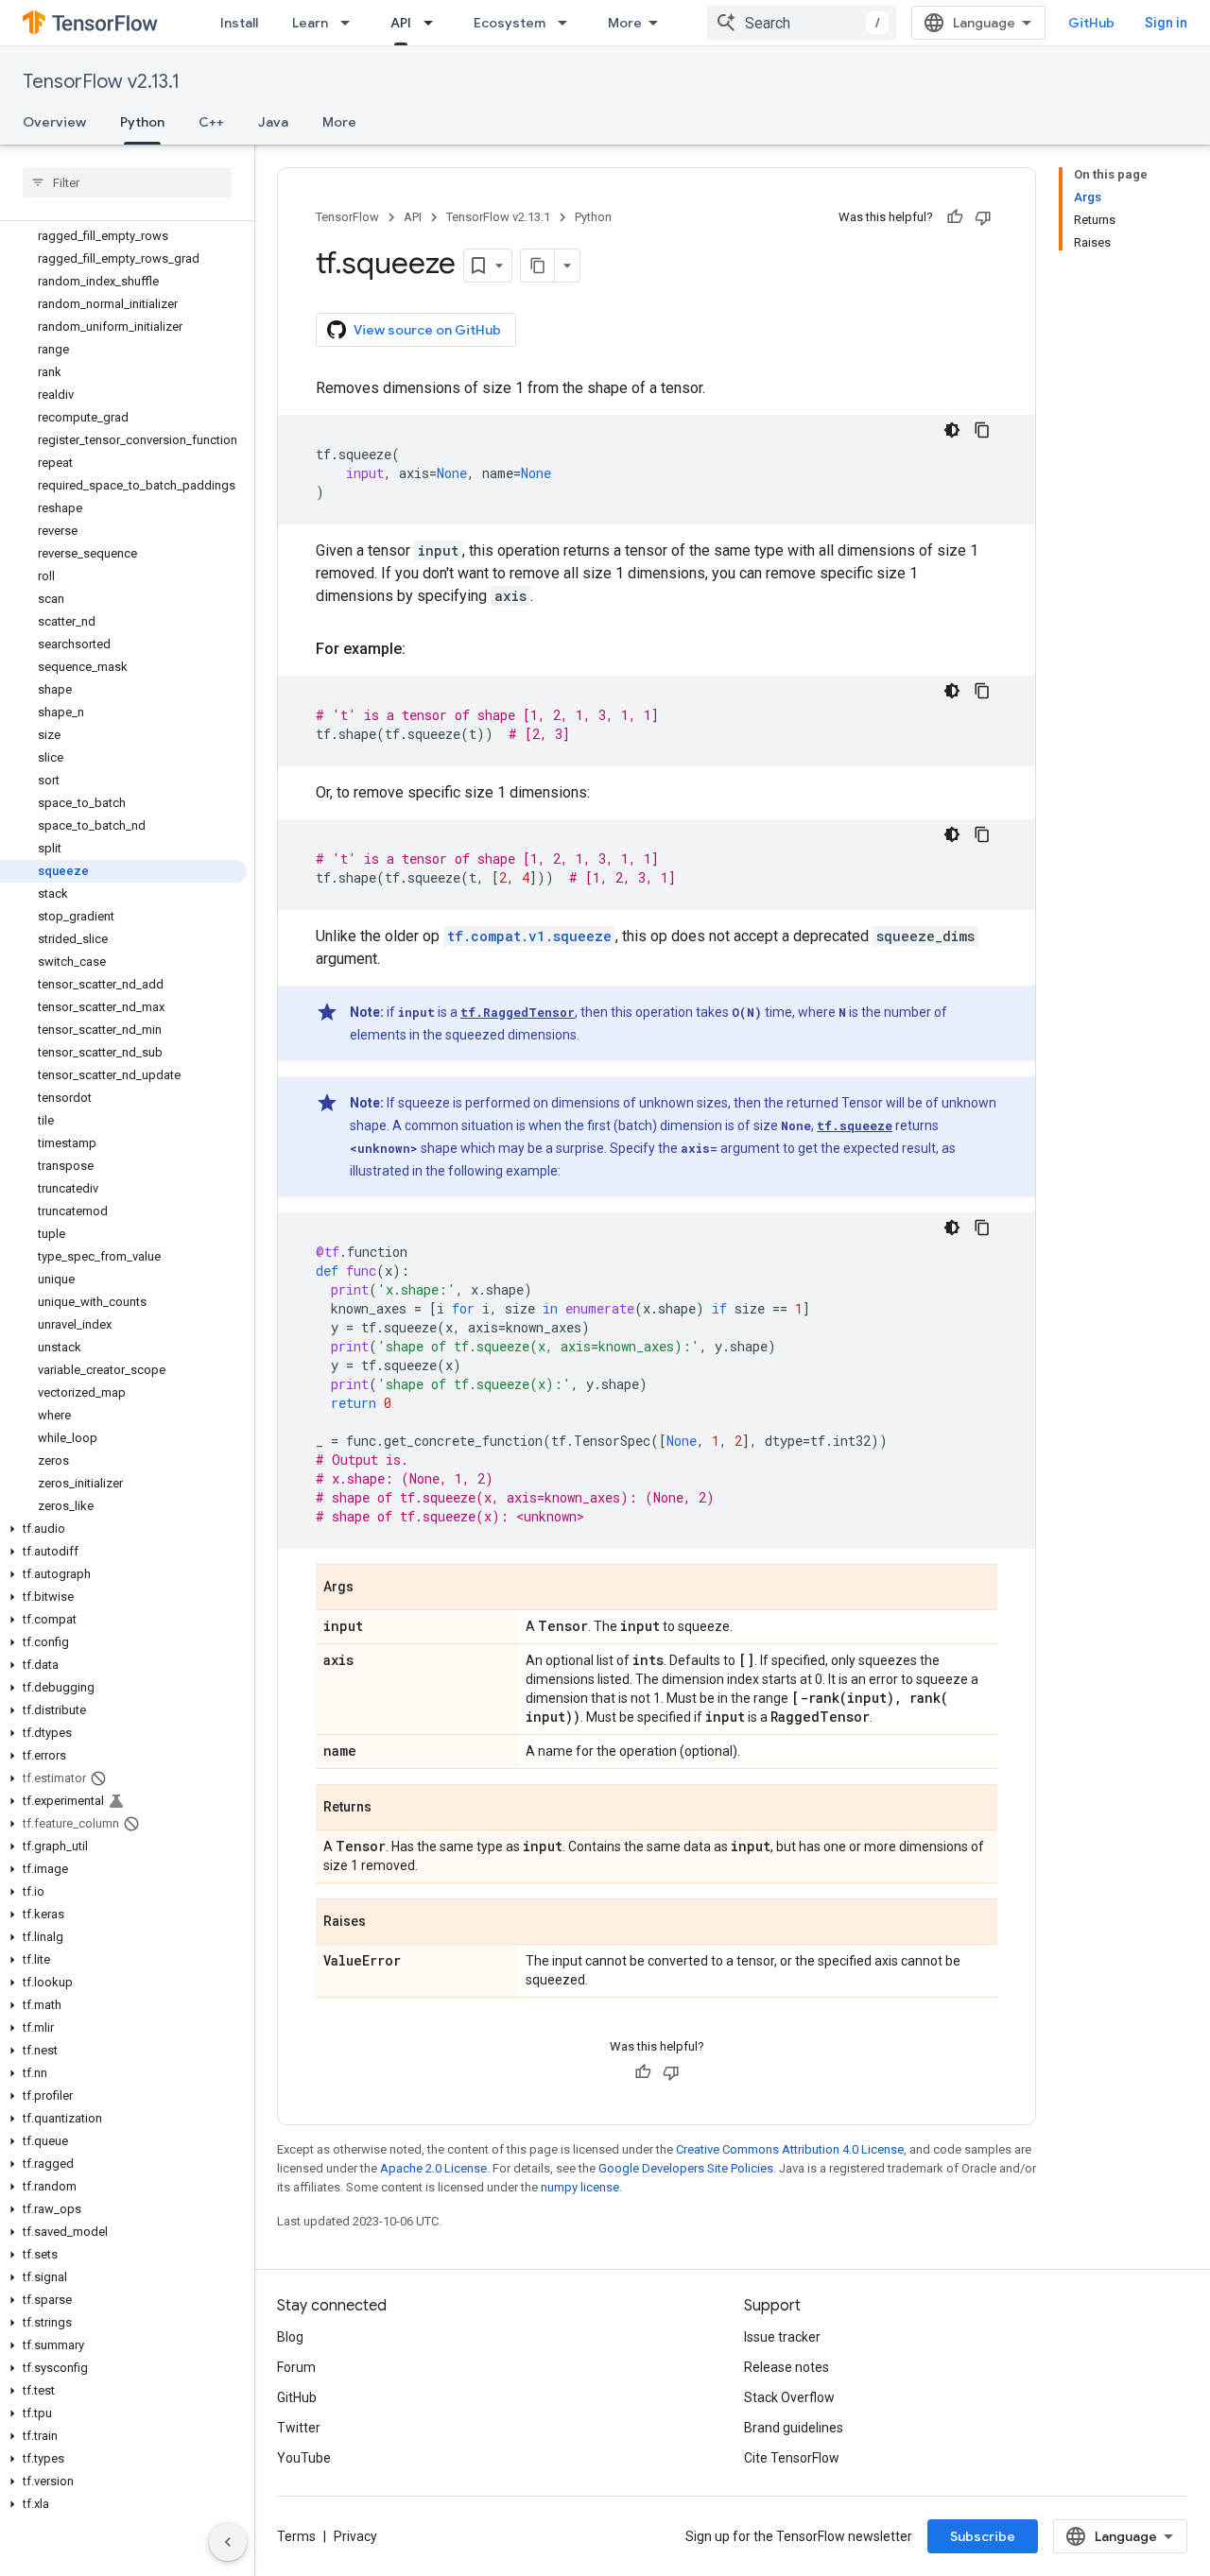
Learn (310, 23)
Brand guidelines (794, 2428)
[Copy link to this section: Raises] (385, 1923)
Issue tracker (782, 2337)
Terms (296, 2536)
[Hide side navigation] (228, 2542)
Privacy (355, 2536)
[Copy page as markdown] (538, 266)
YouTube (304, 2458)
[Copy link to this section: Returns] (390, 1809)
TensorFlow (347, 217)
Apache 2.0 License (433, 2168)
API (401, 23)
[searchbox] (127, 182)
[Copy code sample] (982, 430)
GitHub (1091, 23)
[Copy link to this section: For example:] (424, 649)
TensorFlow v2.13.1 (101, 82)
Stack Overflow (789, 2397)
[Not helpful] (983, 217)
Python (142, 122)
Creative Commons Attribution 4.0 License (790, 2149)
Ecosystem (510, 23)
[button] (123, 1529)
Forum (296, 2367)
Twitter (299, 2428)
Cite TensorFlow (792, 2458)
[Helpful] (955, 217)
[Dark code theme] (952, 430)
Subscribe (983, 2536)
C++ (211, 122)
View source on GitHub (427, 330)
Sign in (1166, 23)
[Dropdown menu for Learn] (351, 23)
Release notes (786, 2367)
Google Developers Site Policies (686, 2168)
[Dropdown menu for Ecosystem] (568, 23)
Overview (54, 122)
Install (239, 23)
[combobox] (802, 23)
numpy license (580, 2187)
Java (273, 122)
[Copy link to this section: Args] (372, 1589)
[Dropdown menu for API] (434, 23)
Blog (290, 2337)
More (625, 23)
